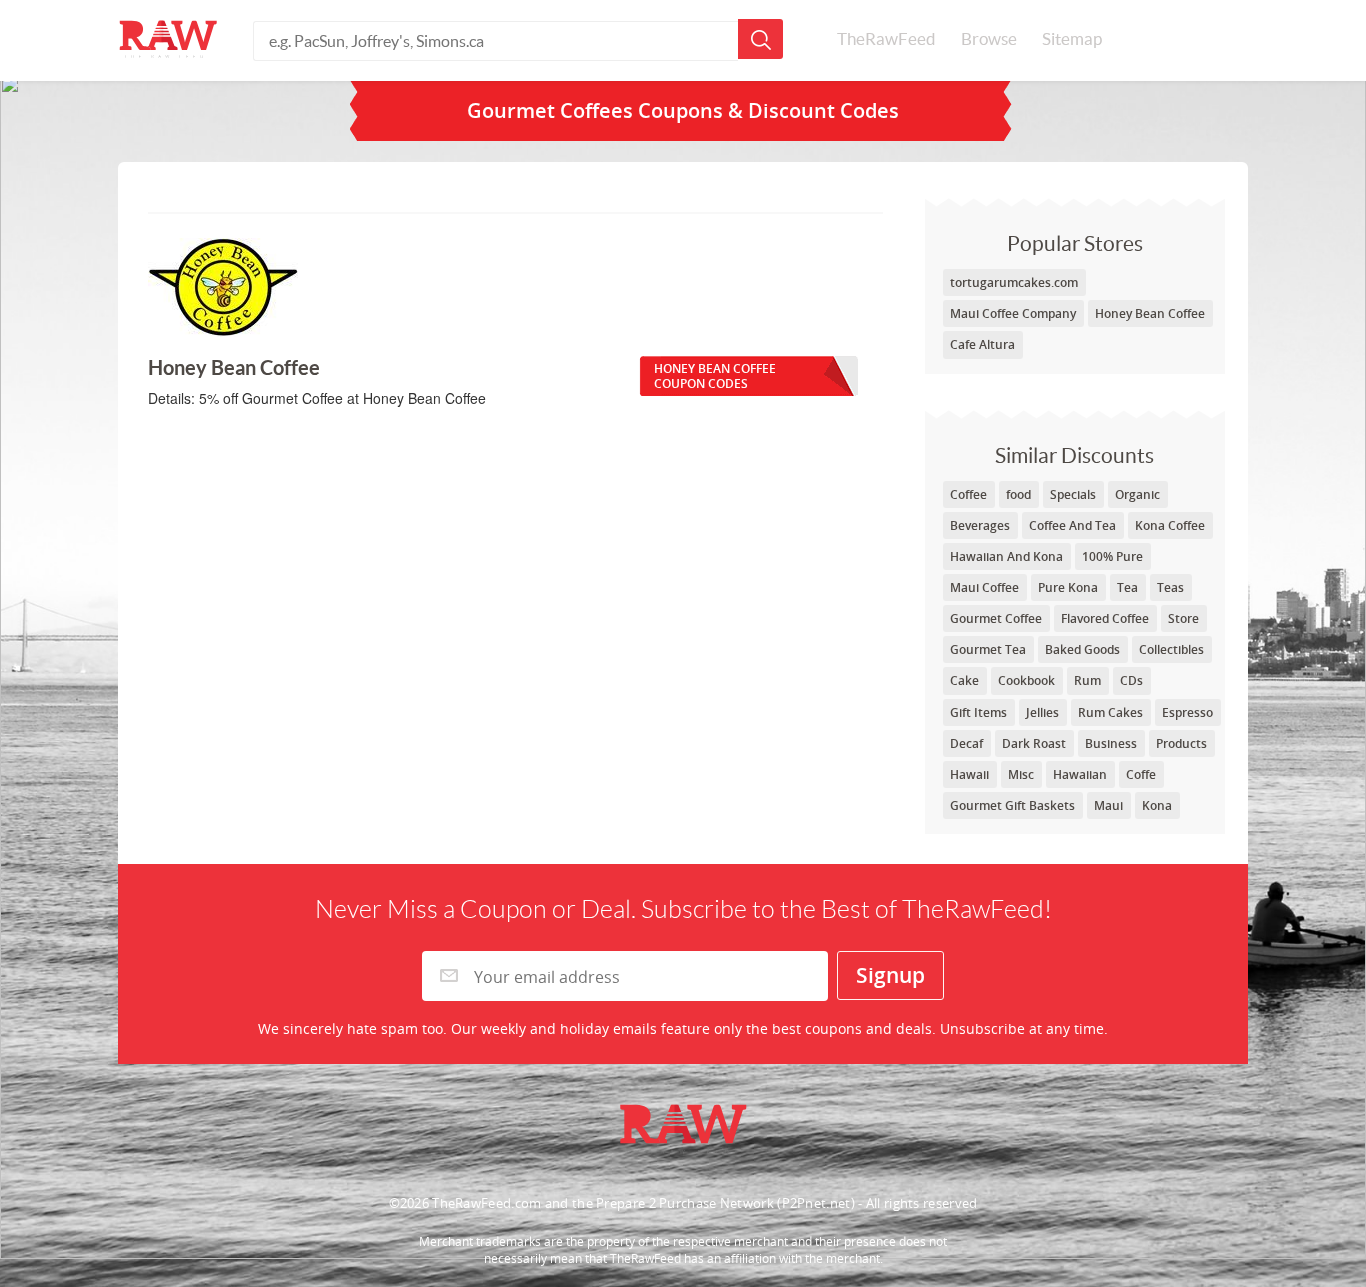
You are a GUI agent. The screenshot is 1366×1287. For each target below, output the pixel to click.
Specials (1073, 494)
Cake (964, 680)
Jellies (1042, 712)
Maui (1108, 805)
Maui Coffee (984, 587)
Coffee (968, 494)
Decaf (966, 743)
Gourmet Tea (988, 649)
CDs (1131, 680)
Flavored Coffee (1105, 618)
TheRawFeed (886, 39)
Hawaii (969, 774)
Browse (989, 39)
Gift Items (978, 712)
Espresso (1187, 712)
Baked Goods (1082, 649)
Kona (1157, 805)
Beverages (980, 525)
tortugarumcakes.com (1014, 282)
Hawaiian (1080, 774)
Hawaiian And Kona (1006, 556)
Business (1111, 743)
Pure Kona (1068, 587)
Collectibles (1171, 649)
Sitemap (1072, 39)
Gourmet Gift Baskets (1012, 805)
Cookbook (1026, 680)
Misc (1021, 774)
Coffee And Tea (1072, 525)
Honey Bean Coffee (1150, 313)
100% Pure (1112, 556)
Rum (1087, 680)
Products (1181, 743)
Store (1183, 618)
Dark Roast (1034, 743)
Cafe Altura (982, 344)
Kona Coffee (1170, 525)
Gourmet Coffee (996, 618)
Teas (1170, 587)
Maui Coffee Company (1013, 313)
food (1018, 494)
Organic (1137, 494)
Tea (1127, 587)
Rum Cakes (1110, 712)
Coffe (1141, 774)
